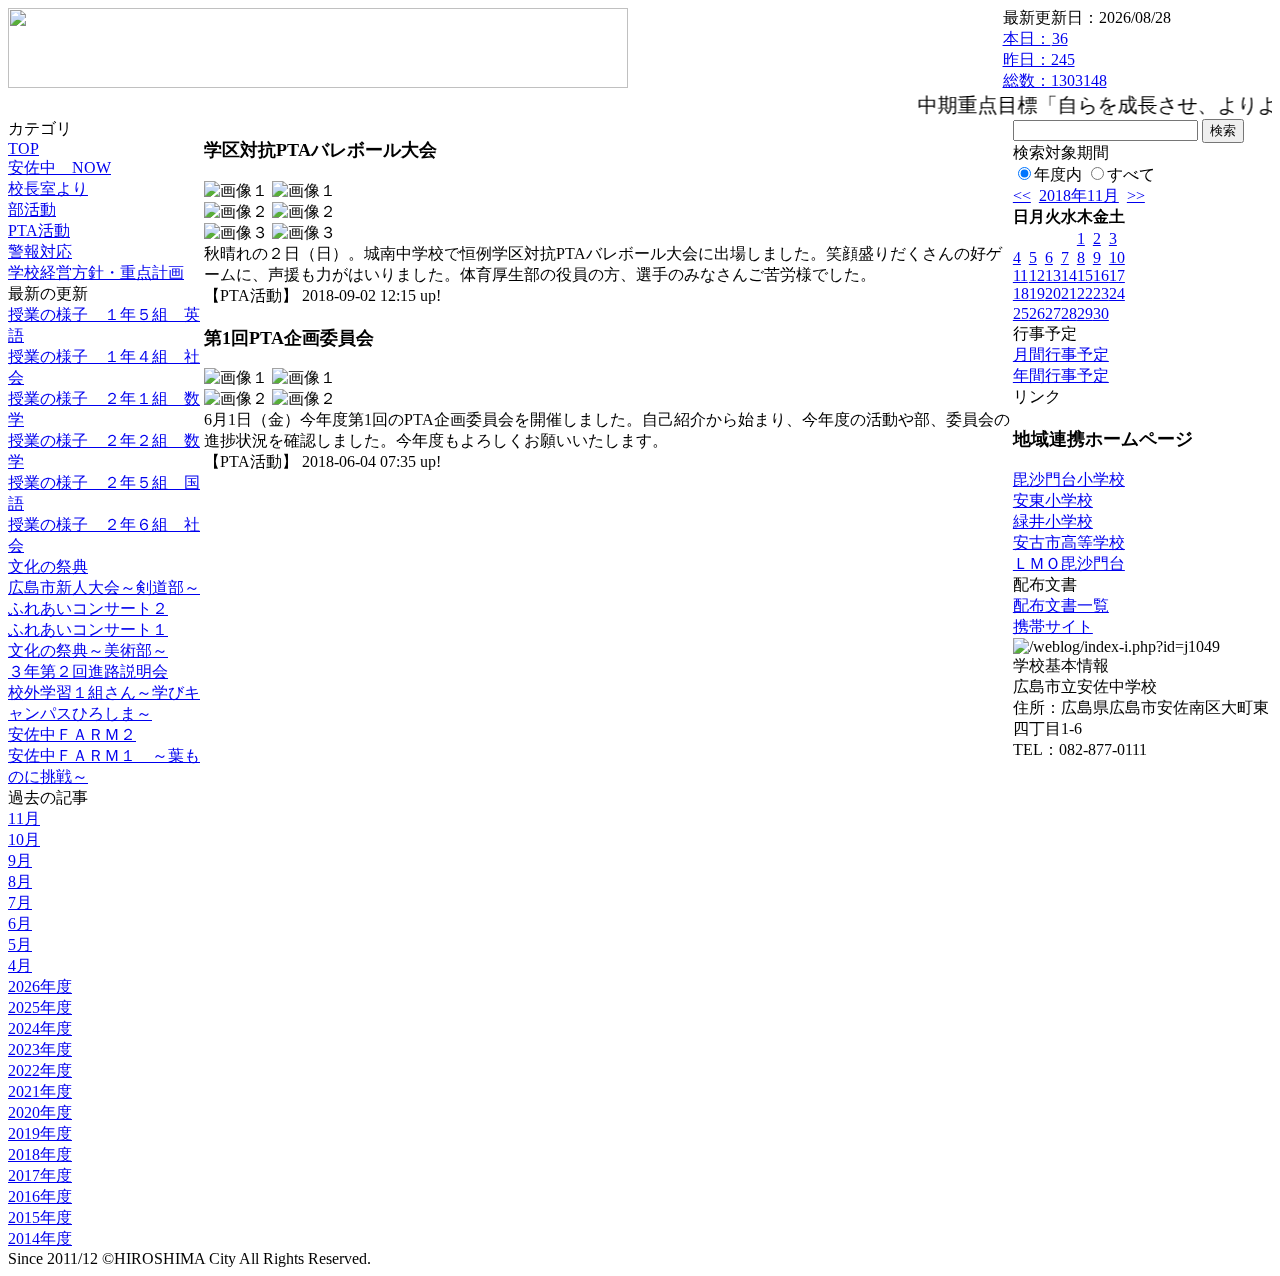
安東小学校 (1053, 500)
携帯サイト (1053, 626)
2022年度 (40, 1070)
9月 (20, 860)
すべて (1131, 174)
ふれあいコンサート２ (88, 608)
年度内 (1058, 174)
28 (1069, 313)
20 (1053, 293)
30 (1101, 313)
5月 (20, 944)
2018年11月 (1079, 195)
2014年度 (40, 1238)
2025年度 (40, 1007)
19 (1037, 293)
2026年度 (40, 986)
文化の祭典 (48, 566)
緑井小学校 (1053, 521)
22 (1085, 293)
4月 (20, 965)
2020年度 (40, 1112)
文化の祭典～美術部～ (88, 650)
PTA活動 (39, 230)
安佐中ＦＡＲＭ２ (72, 734)
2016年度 (40, 1196)
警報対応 (40, 251)
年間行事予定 (1061, 375)
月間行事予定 (1061, 354)
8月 (20, 881)
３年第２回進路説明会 (88, 671)
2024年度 (40, 1028)
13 (1053, 275)
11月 (24, 818)
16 (1101, 275)
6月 (20, 923)
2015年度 (40, 1217)
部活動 (32, 209)
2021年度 (40, 1091)
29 (1085, 313)
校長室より (48, 188)
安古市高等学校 (1069, 542)
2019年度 (40, 1133)
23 (1101, 293)
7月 (20, 902)
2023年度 (40, 1049)
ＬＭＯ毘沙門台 (1069, 563)
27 (1053, 313)
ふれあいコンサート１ (88, 629)
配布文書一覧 (1061, 605)
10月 (24, 839)
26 (1037, 313)
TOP (23, 148)
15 (1085, 275)
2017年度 (40, 1175)
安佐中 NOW (59, 167)
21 (1069, 293)
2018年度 (40, 1154)
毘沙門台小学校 (1069, 479)
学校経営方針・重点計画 (96, 272)
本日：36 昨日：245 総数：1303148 (1055, 59)
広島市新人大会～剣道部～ (104, 587)
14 (1069, 275)
